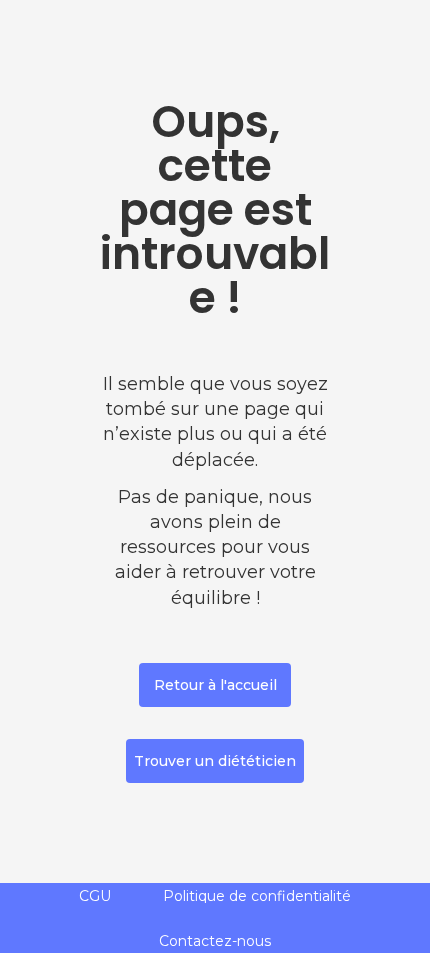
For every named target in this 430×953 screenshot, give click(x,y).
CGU (95, 896)
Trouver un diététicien (215, 761)
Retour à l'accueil (215, 685)
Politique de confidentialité (257, 896)
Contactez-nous (215, 941)
